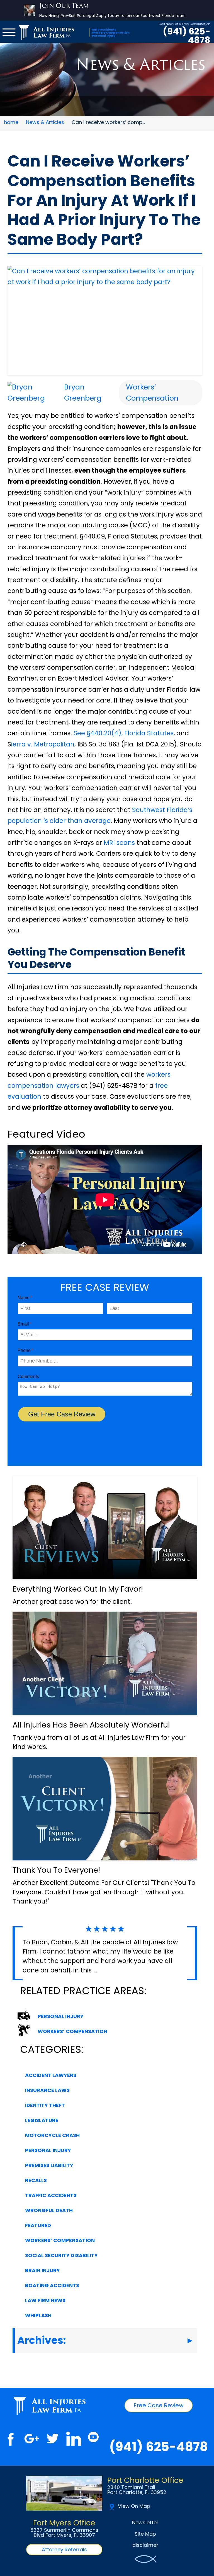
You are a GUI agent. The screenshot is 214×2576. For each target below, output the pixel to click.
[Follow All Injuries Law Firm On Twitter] (53, 2439)
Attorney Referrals (64, 2549)
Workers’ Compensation (152, 392)
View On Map (134, 2506)
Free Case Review (159, 2405)
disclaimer (145, 2545)
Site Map (145, 2534)
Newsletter (145, 2522)
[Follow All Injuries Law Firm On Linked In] (74, 2439)
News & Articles (45, 122)
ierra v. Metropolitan (43, 744)
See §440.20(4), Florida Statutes (124, 733)
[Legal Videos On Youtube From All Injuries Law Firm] (93, 2439)
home (11, 122)
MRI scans (119, 843)
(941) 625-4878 (187, 36)
